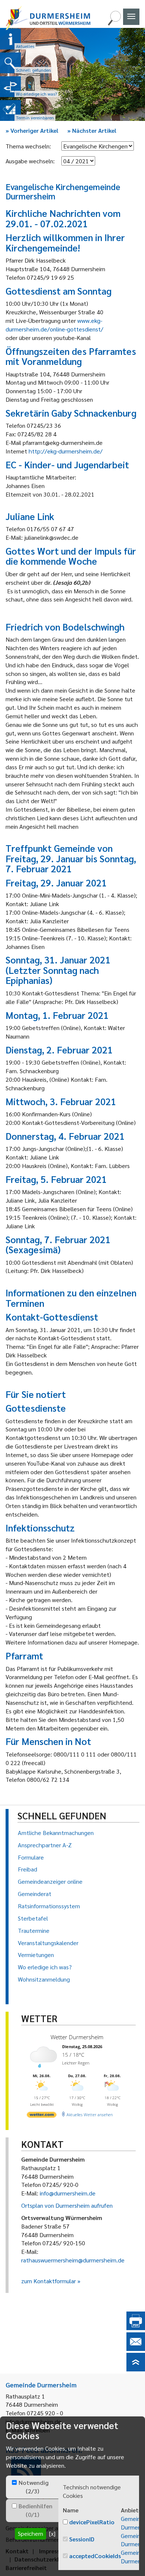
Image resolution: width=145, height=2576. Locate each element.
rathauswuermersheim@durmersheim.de (73, 2260)
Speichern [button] (30, 2533)
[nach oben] (136, 2369)
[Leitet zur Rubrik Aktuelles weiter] (10, 39)
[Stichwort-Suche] (114, 23)
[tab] (32, 2487)
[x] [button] (52, 2533)
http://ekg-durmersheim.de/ (66, 451)
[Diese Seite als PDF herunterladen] (136, 2328)
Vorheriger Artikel (32, 130)
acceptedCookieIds (95, 2556)
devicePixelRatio (92, 2522)
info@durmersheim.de (68, 2193)
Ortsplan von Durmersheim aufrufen (67, 2205)
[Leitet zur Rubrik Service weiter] (10, 87)
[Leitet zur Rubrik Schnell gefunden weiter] (10, 63)
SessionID (82, 2539)
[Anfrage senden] (136, 2349)
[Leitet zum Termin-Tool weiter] (10, 110)
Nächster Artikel (92, 130)
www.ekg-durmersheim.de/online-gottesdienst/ (54, 325)
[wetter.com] (42, 2116)
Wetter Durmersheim (77, 2037)
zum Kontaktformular (49, 2281)
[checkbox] (14, 2482)
